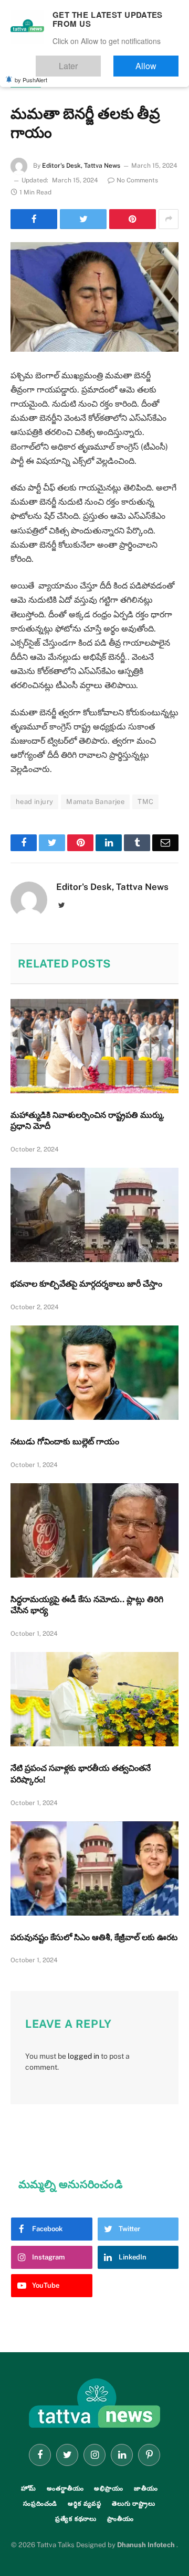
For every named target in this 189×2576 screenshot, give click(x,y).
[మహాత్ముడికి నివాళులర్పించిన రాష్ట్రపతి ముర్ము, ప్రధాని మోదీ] (94, 1046)
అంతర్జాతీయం (65, 2488)
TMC (145, 802)
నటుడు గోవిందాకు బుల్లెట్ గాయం (65, 1442)
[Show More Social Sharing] (169, 219)
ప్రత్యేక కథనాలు (76, 2519)
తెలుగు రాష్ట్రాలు (134, 2504)
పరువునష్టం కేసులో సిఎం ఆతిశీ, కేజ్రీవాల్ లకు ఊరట (94, 1937)
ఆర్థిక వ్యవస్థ (85, 2504)
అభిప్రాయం (108, 2488)
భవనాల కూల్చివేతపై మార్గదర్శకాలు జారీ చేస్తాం (86, 1284)
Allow (157, 61)
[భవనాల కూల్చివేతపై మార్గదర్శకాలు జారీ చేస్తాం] (94, 1215)
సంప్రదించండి (40, 2504)
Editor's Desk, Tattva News (81, 166)
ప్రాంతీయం (120, 2519)
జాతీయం (26, 82)
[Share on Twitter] (83, 219)
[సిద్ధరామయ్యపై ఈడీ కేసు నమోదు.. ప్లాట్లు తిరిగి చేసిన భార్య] (94, 1530)
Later (100, 61)
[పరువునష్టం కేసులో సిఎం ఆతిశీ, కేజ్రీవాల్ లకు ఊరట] (94, 1868)
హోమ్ (29, 2488)
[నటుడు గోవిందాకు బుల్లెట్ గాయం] (94, 1373)
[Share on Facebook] (34, 219)
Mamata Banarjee (95, 802)
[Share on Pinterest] (133, 219)
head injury (34, 802)
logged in (83, 2056)
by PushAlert (31, 72)
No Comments (137, 180)
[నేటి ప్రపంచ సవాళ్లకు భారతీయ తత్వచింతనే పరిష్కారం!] (94, 1699)
